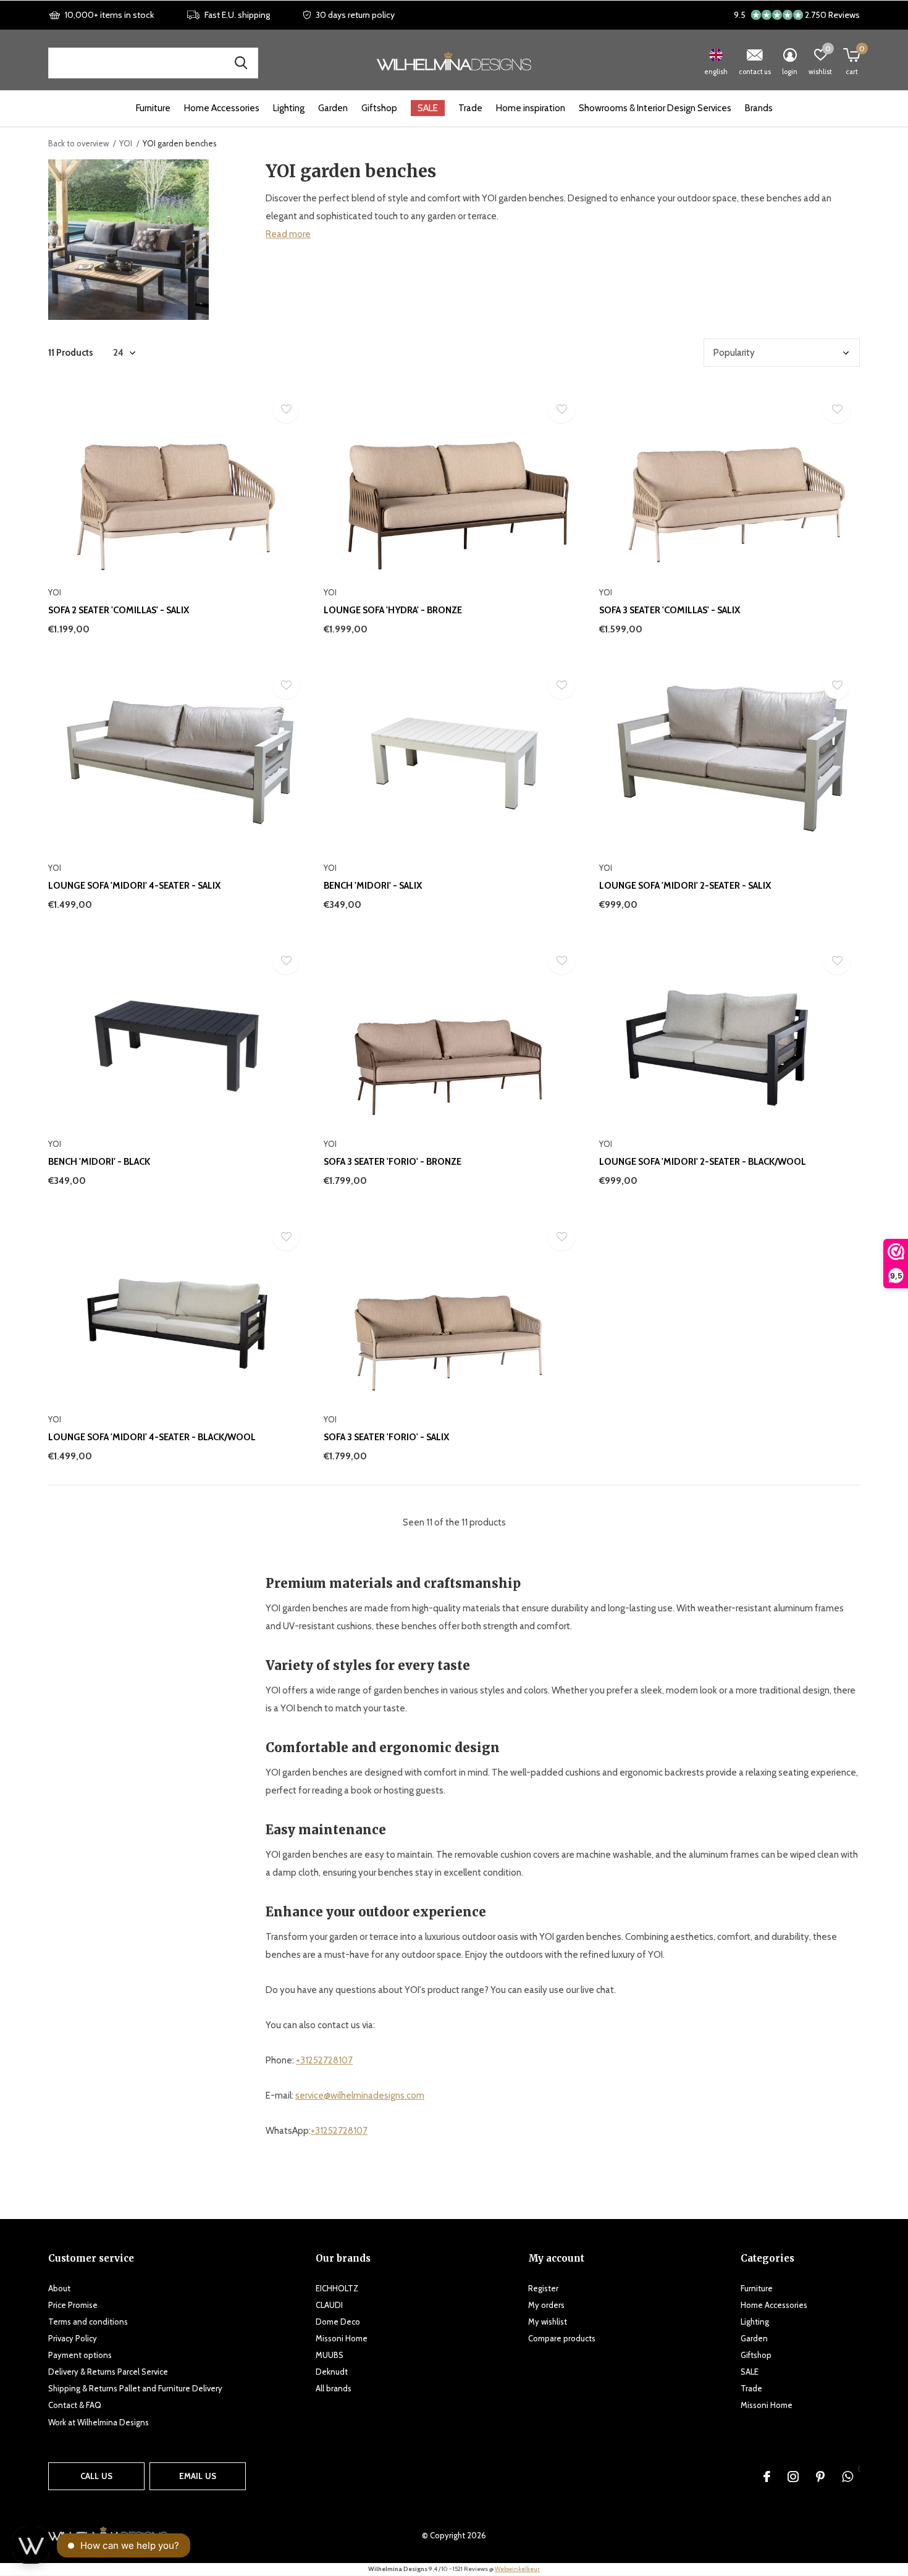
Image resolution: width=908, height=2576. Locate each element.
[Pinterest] (820, 2477)
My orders (546, 2305)
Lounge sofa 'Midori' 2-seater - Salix (685, 886)
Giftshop (379, 108)
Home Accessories (222, 108)
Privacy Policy (73, 2338)
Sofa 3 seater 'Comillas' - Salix (670, 610)
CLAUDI (329, 2305)
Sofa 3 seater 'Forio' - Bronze (393, 1162)
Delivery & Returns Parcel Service (108, 2372)
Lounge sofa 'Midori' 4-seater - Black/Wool (152, 1437)
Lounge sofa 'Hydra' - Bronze (393, 610)
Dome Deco (338, 2322)
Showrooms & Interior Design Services (655, 108)
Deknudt (332, 2372)
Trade (470, 108)
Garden (333, 108)
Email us (198, 2476)
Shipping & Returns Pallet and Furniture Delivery (135, 2388)
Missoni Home (342, 2338)
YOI (126, 143)
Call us (96, 2476)
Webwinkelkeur (517, 2569)
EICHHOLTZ (337, 2288)
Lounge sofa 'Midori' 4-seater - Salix (134, 886)
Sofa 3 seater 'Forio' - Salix (386, 1437)
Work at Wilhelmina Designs (99, 2422)
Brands (759, 108)
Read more (288, 234)
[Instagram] (793, 2477)
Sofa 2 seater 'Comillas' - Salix (119, 610)
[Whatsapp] (847, 2477)
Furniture (153, 108)
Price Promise (73, 2305)
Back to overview (78, 143)
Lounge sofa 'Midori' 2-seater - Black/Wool (703, 1162)
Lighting (289, 108)
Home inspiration (531, 108)
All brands (334, 2388)
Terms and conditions (88, 2322)
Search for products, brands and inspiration (241, 63)
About (59, 2288)
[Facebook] (767, 2477)
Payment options (80, 2355)
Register (543, 2288)
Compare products (562, 2338)
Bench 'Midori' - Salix (373, 886)
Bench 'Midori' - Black (99, 1162)
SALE (428, 108)
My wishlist (548, 2322)
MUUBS (330, 2355)
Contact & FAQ (75, 2405)
